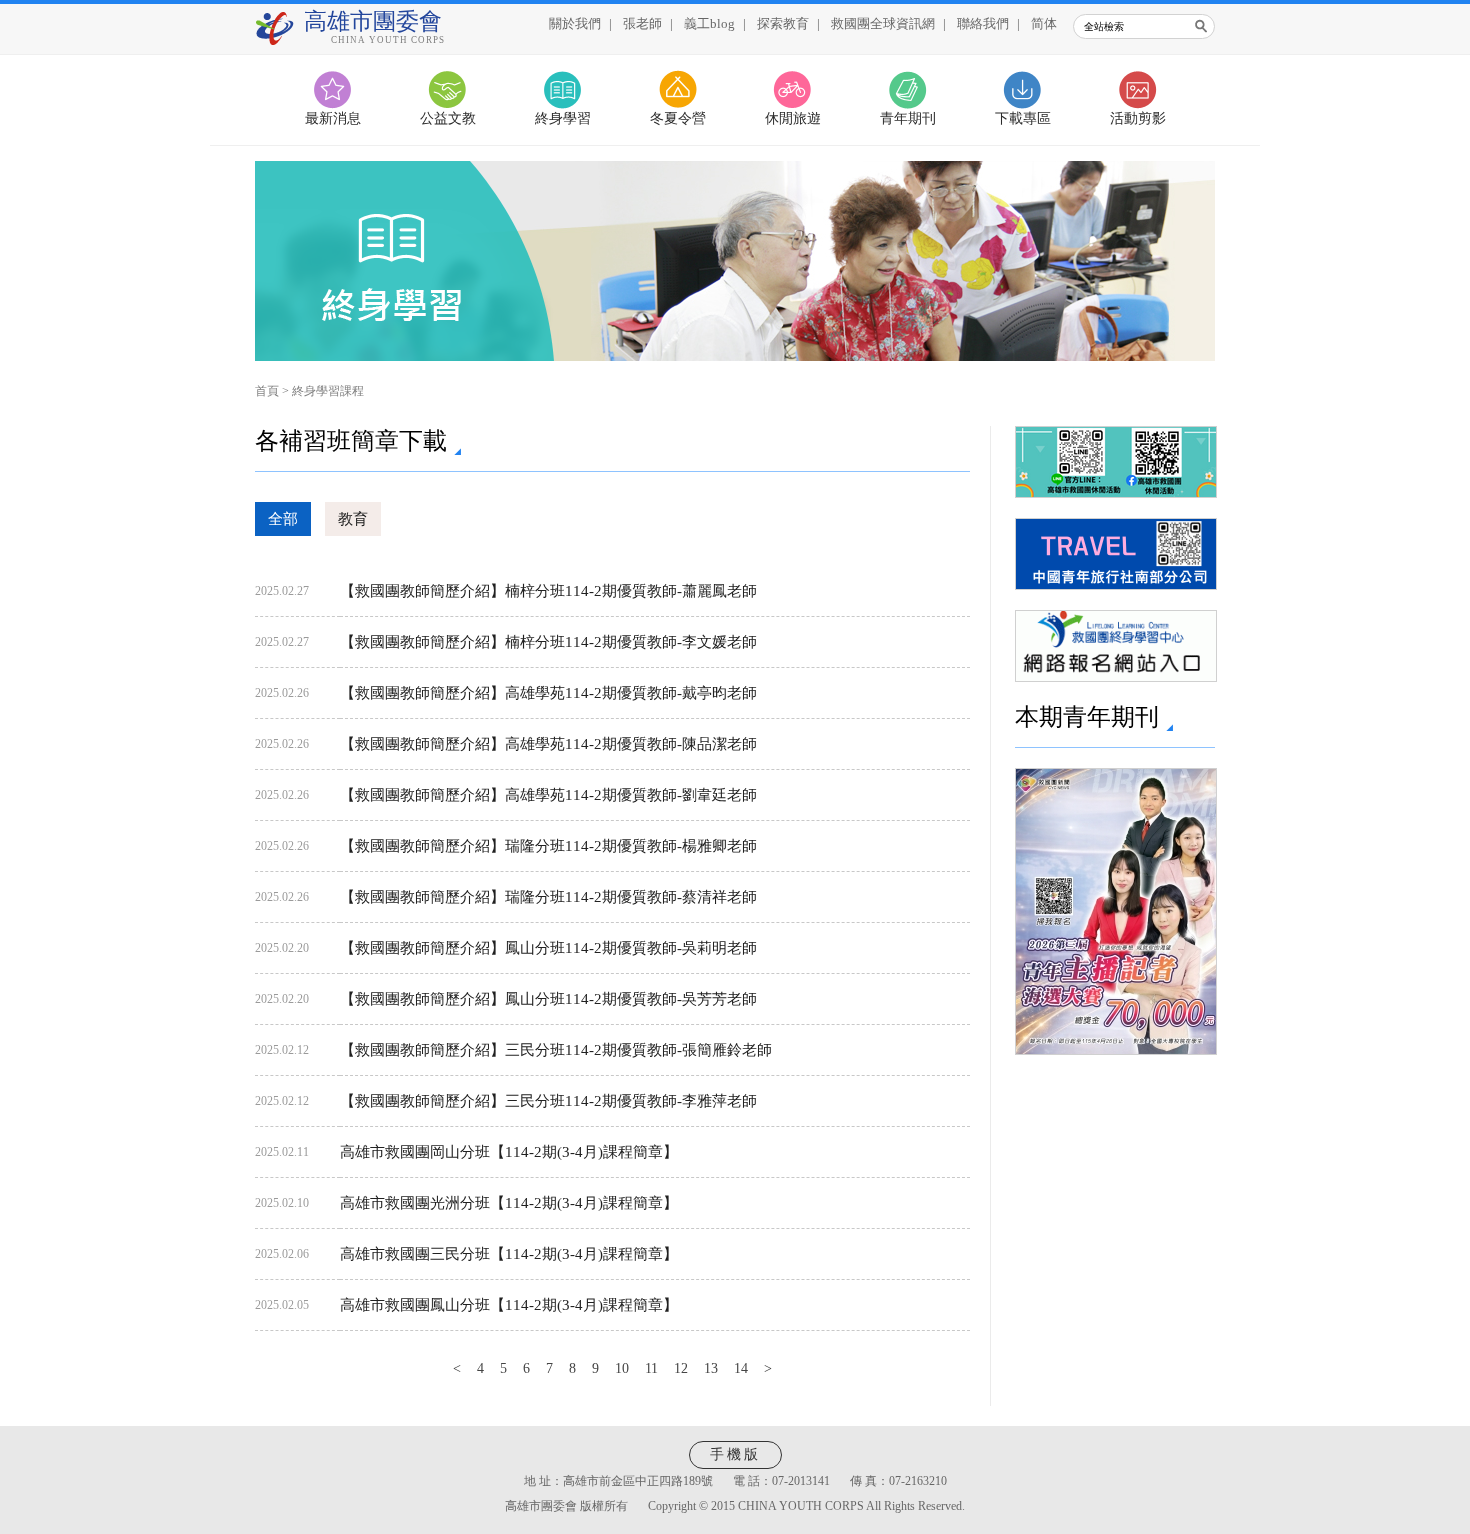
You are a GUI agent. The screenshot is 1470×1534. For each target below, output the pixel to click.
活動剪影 (1138, 118)
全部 (283, 519)
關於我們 (575, 23)
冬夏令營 (678, 118)
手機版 (735, 1454)
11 (651, 1368)
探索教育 (783, 23)
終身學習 (563, 118)
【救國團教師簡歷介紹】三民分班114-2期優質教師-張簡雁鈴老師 (556, 1050)
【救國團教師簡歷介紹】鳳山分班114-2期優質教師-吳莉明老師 (548, 948)
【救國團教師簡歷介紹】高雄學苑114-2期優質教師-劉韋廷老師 (548, 795)
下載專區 (1023, 118)
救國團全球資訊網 (883, 23)
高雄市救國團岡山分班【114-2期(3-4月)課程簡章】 (509, 1152)
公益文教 (448, 118)
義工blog (709, 23)
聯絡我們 (983, 23)
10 (622, 1368)
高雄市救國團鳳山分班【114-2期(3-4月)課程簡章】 (509, 1305)
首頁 (267, 391)
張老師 (642, 23)
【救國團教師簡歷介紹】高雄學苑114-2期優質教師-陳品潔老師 (548, 744)
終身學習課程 (328, 391)
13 (711, 1368)
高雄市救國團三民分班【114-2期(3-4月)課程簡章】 (509, 1254)
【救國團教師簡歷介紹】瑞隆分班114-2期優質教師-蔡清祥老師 (548, 897)
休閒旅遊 (793, 118)
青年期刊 (908, 118)
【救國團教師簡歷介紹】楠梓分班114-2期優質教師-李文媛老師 (548, 642)
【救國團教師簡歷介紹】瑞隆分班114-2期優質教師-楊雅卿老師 (548, 846)
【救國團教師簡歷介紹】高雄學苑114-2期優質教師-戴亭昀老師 (548, 693)
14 (741, 1368)
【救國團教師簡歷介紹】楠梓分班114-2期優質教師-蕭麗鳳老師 (548, 591)
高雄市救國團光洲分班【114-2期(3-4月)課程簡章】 (509, 1203)
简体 (1044, 23)
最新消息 (333, 118)
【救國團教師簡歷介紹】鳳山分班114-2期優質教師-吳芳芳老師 (548, 999)
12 (681, 1368)
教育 (353, 519)
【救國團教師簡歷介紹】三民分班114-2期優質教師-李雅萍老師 (548, 1101)
